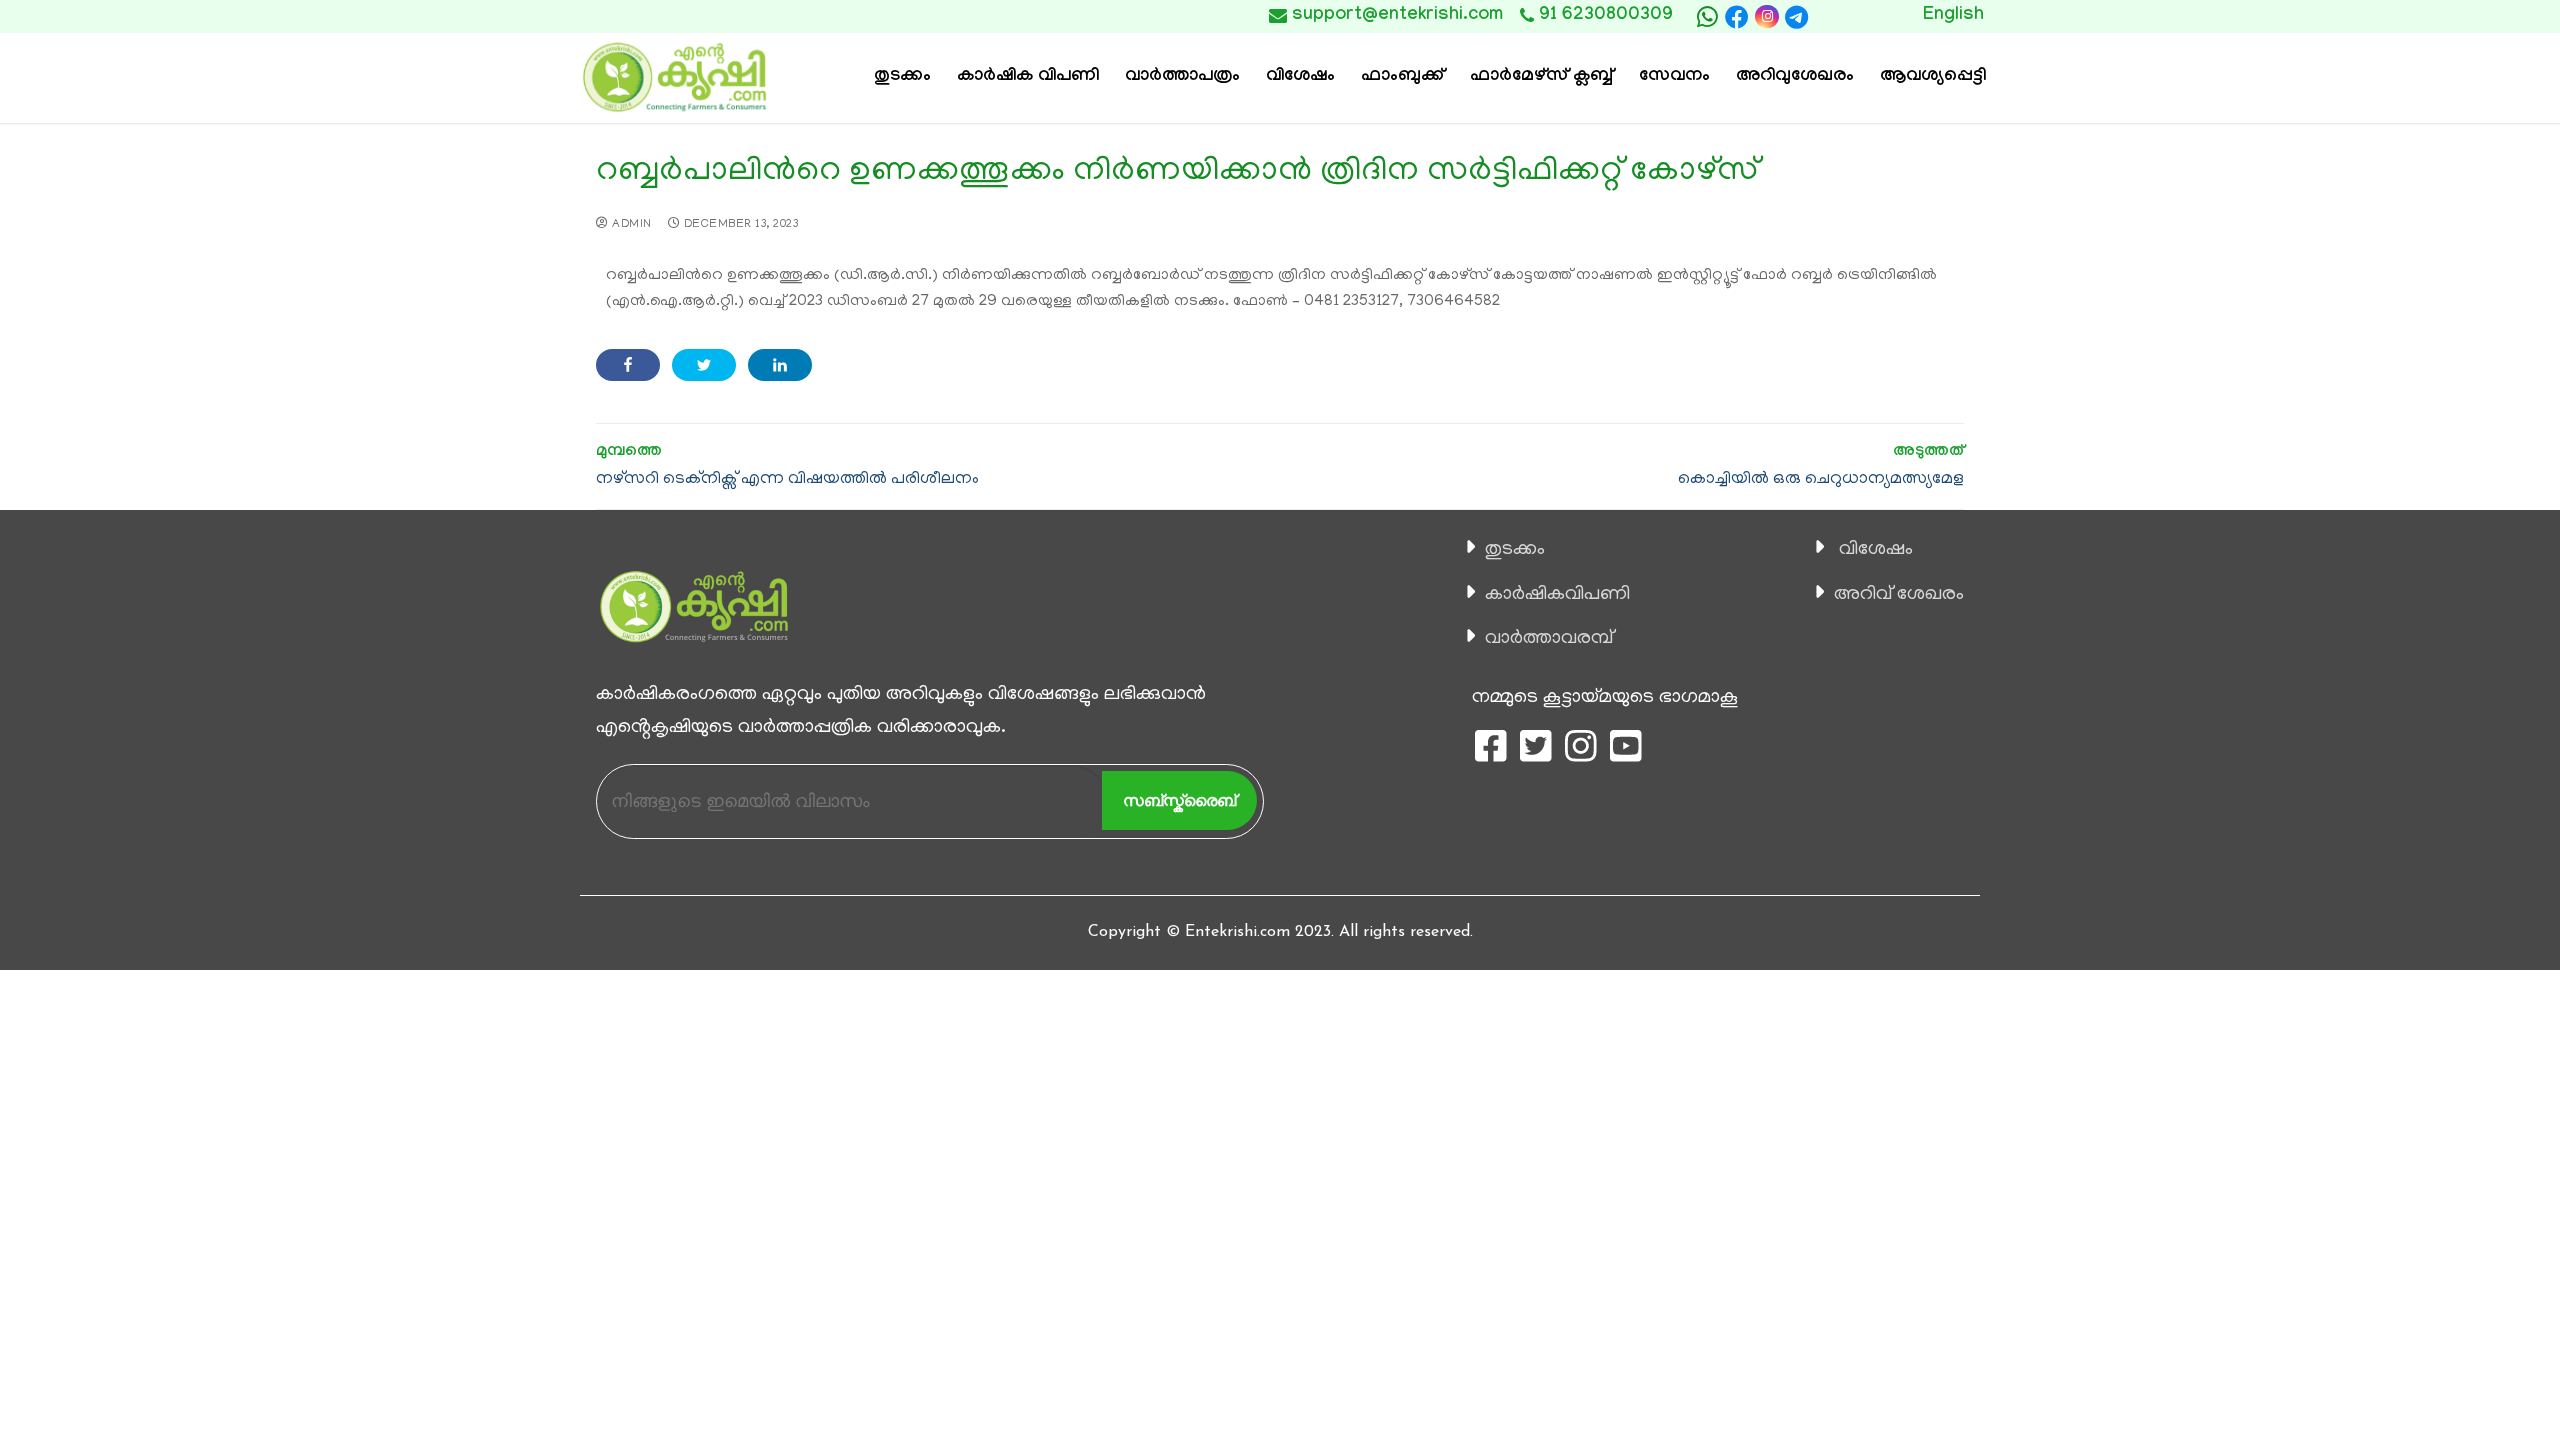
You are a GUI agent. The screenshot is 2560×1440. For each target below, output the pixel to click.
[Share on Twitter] (704, 365)
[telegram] (1797, 17)
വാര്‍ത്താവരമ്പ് (1549, 639)
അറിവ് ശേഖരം (1899, 595)
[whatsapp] (1707, 17)
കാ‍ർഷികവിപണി (1557, 595)
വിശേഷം (1876, 550)
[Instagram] (1766, 16)
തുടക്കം (1515, 550)
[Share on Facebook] (628, 365)
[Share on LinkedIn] (780, 365)
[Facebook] (1737, 17)
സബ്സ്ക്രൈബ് (1179, 800)
